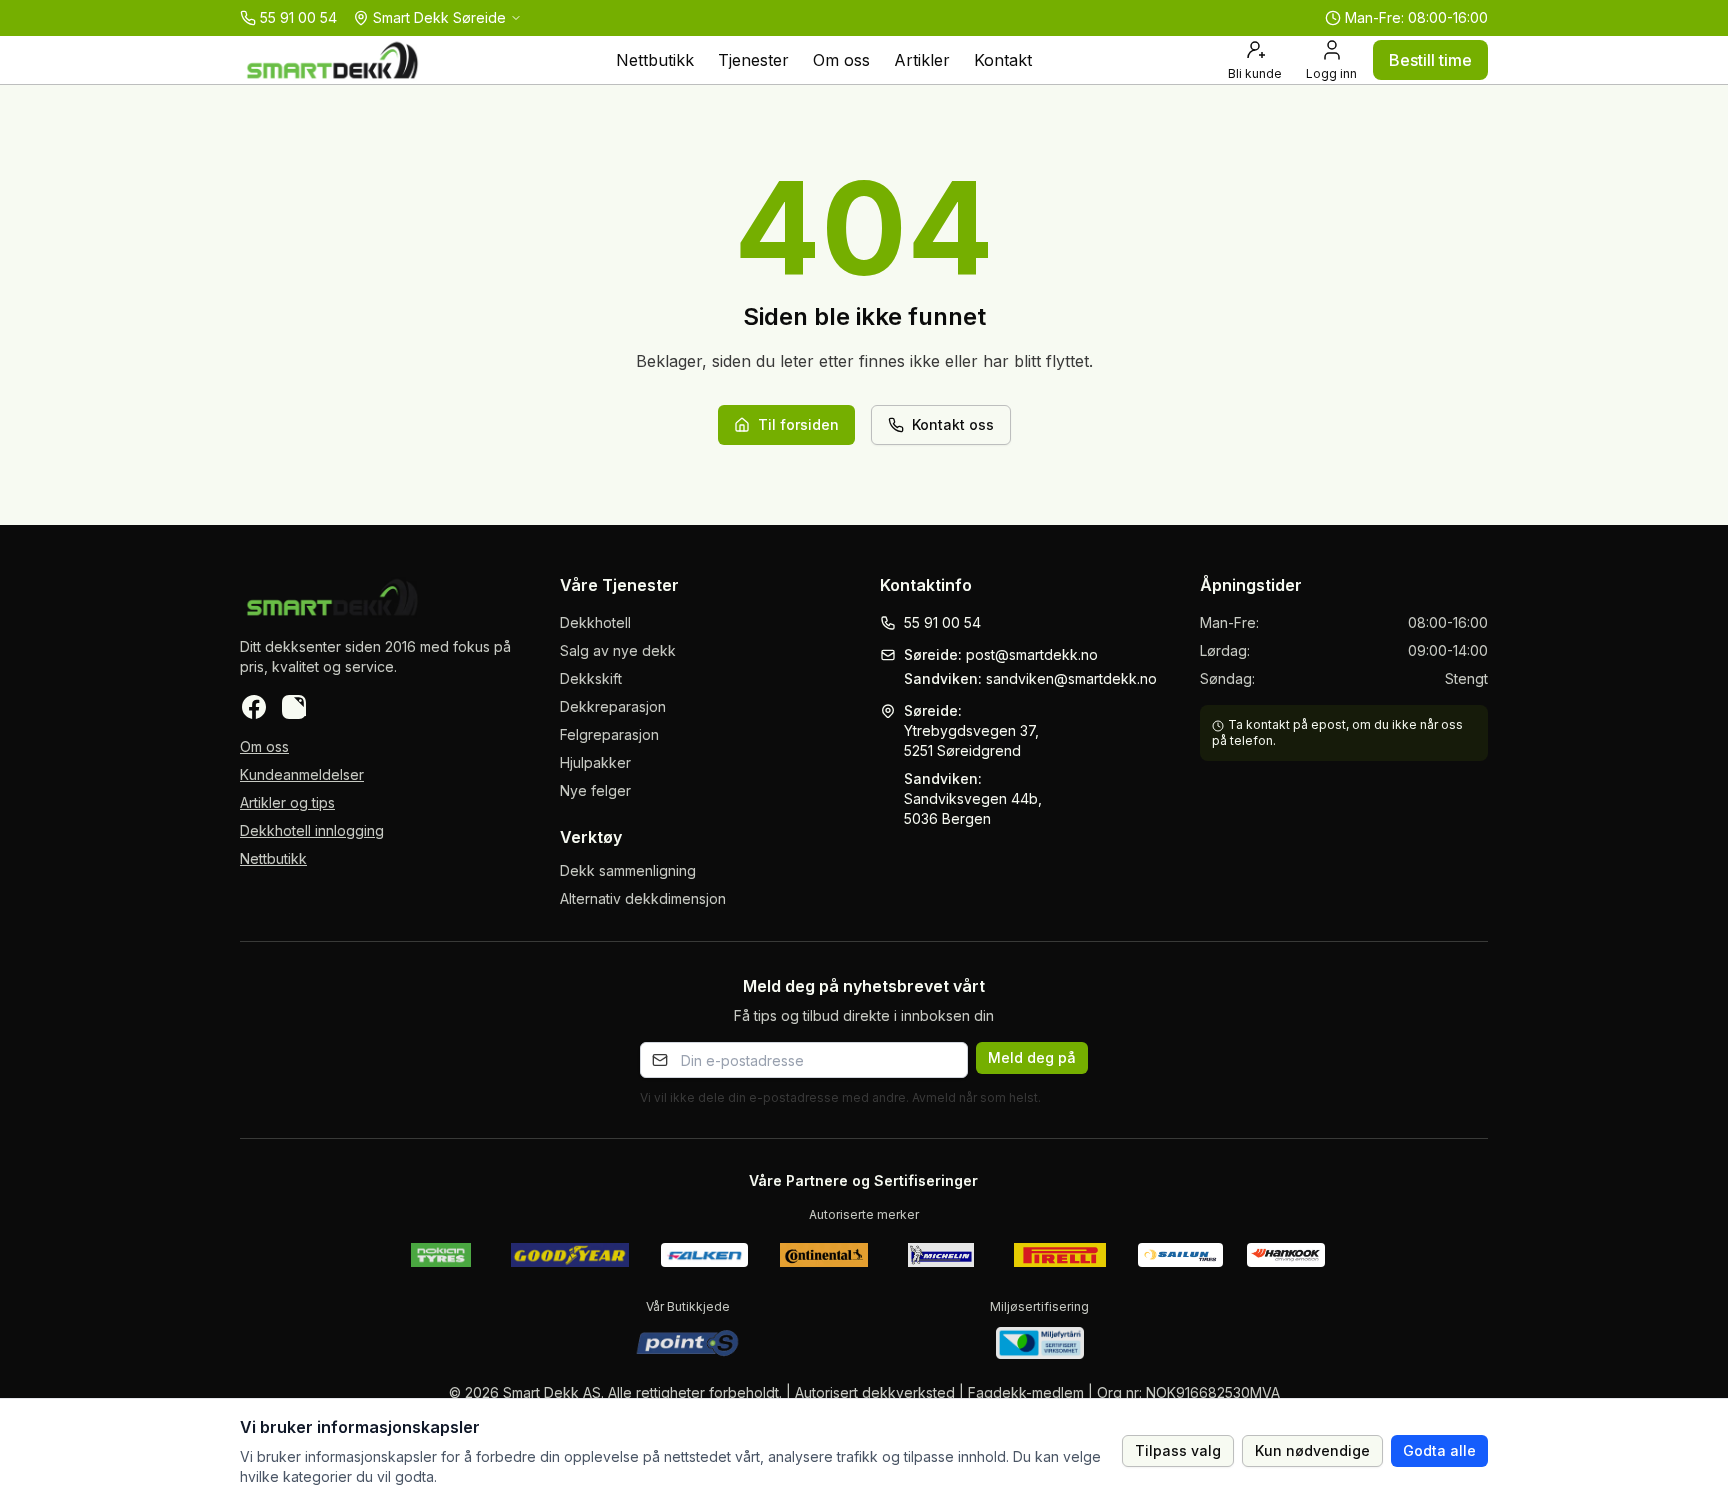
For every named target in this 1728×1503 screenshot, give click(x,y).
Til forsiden (798, 424)
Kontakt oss (953, 424)
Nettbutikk (655, 60)
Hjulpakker (595, 762)
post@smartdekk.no (1032, 654)
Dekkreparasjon (613, 706)
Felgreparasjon (609, 734)
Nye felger (595, 790)
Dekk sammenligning (628, 870)
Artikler (922, 60)
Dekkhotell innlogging (312, 830)
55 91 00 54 (942, 622)
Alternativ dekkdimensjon (643, 898)
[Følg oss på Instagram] (294, 707)
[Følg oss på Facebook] (254, 707)
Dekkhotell (595, 622)
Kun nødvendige (1312, 1450)
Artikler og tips (287, 802)
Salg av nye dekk (618, 650)
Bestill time (1430, 60)
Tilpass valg (1178, 1450)
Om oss (841, 60)
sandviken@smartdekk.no (1071, 678)
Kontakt (1003, 60)
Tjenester (753, 60)
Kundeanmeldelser (302, 774)
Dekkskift (591, 678)
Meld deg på (1032, 1057)
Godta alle (1439, 1450)
